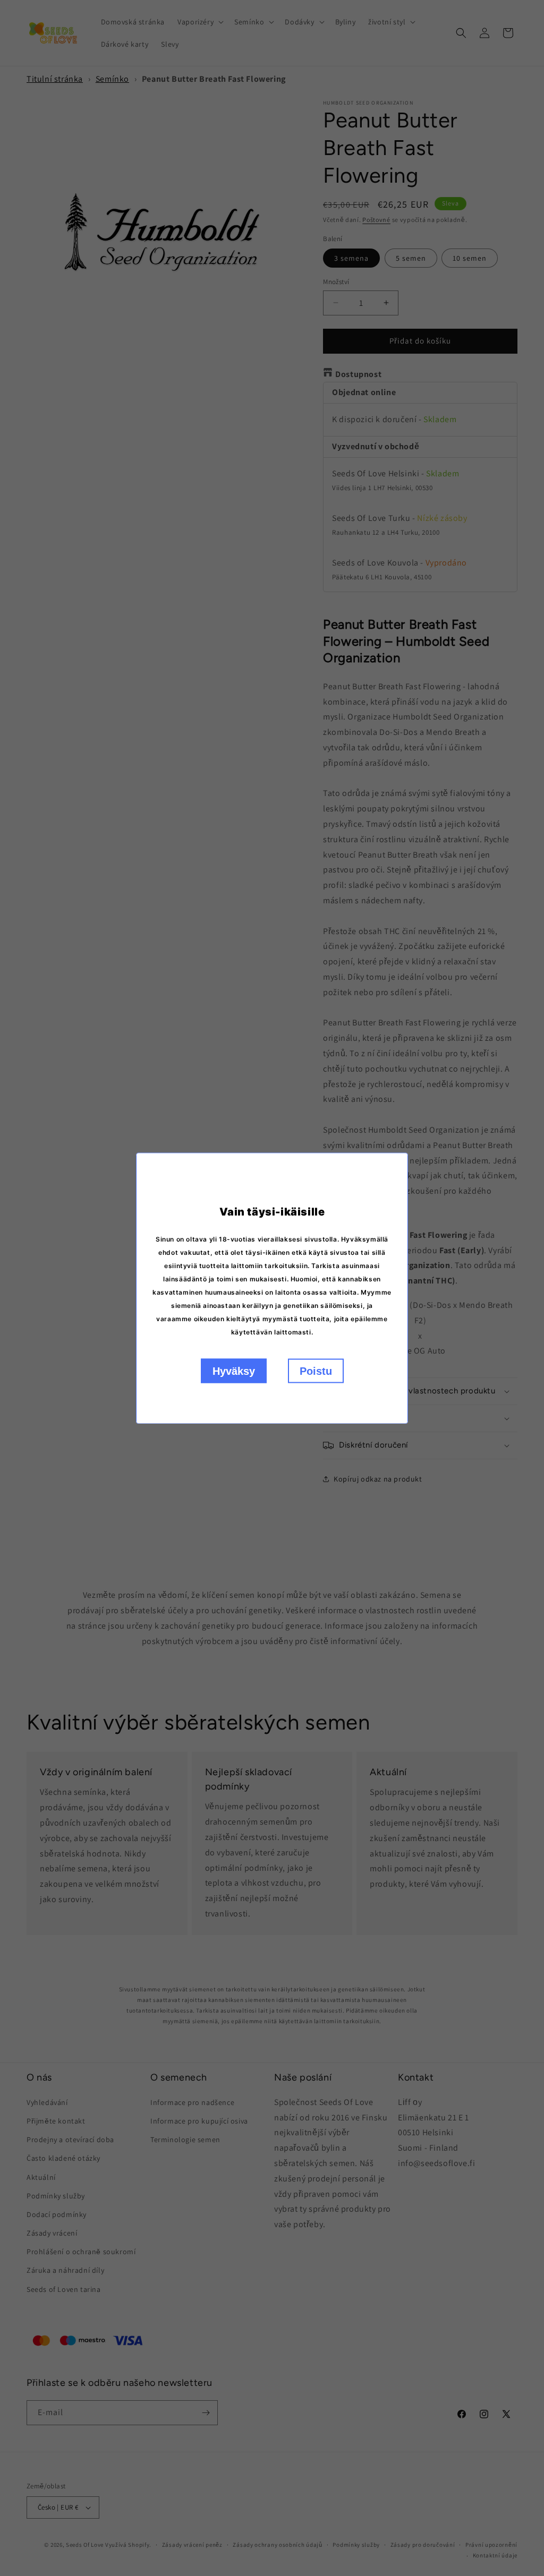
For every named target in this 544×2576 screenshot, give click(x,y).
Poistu (316, 1371)
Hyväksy (234, 1371)
